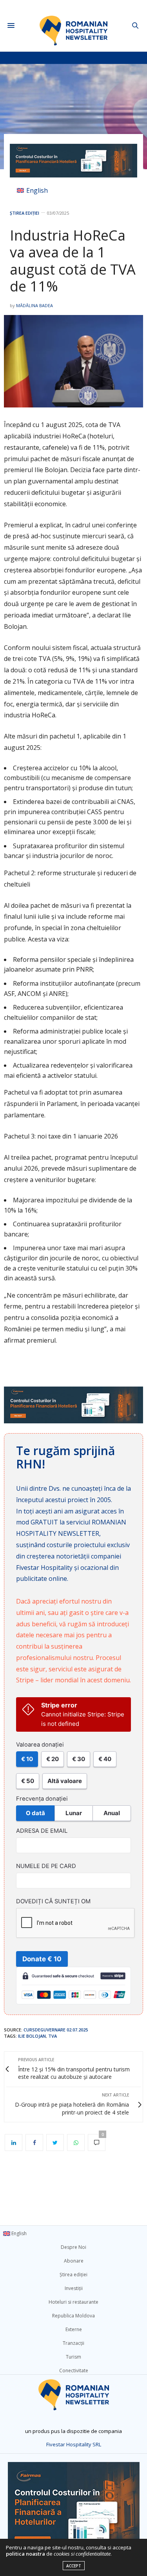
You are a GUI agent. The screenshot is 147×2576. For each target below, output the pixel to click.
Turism (73, 2357)
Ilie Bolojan (32, 2036)
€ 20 (53, 1759)
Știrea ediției (24, 213)
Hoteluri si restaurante (73, 2302)
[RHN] (73, 26)
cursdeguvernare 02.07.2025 (56, 2030)
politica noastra (25, 2554)
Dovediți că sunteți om (53, 1901)
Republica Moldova (73, 2316)
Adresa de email (42, 1831)
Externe (74, 2329)
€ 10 (27, 1759)
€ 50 (28, 1781)
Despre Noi (73, 2247)
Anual (112, 1813)
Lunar (74, 1813)
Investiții (74, 2288)
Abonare (74, 2261)
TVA (53, 2036)
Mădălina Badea (34, 305)
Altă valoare (65, 1781)
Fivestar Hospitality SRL (74, 2444)
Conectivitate (74, 2371)
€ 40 (105, 1759)
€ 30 (79, 1759)
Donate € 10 (42, 1959)
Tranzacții (73, 2343)
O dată (35, 1813)
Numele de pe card (46, 1866)
